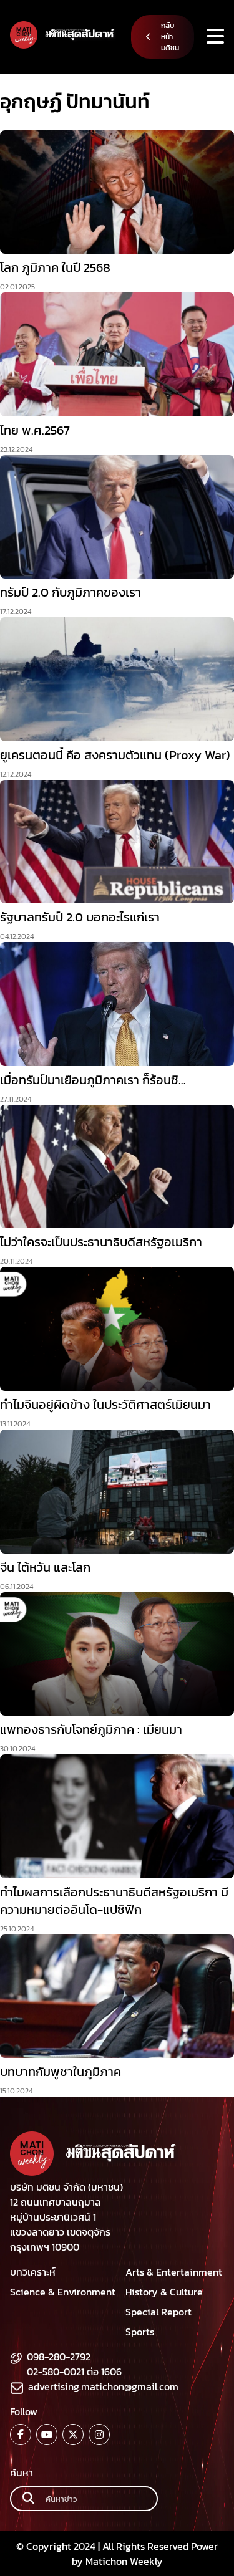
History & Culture (164, 2292)
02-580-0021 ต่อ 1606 (74, 2372)
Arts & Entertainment (174, 2272)
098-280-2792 (59, 2357)
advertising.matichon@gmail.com (103, 2386)
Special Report (158, 2312)
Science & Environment (63, 2292)
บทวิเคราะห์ (33, 2272)
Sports (140, 2332)
